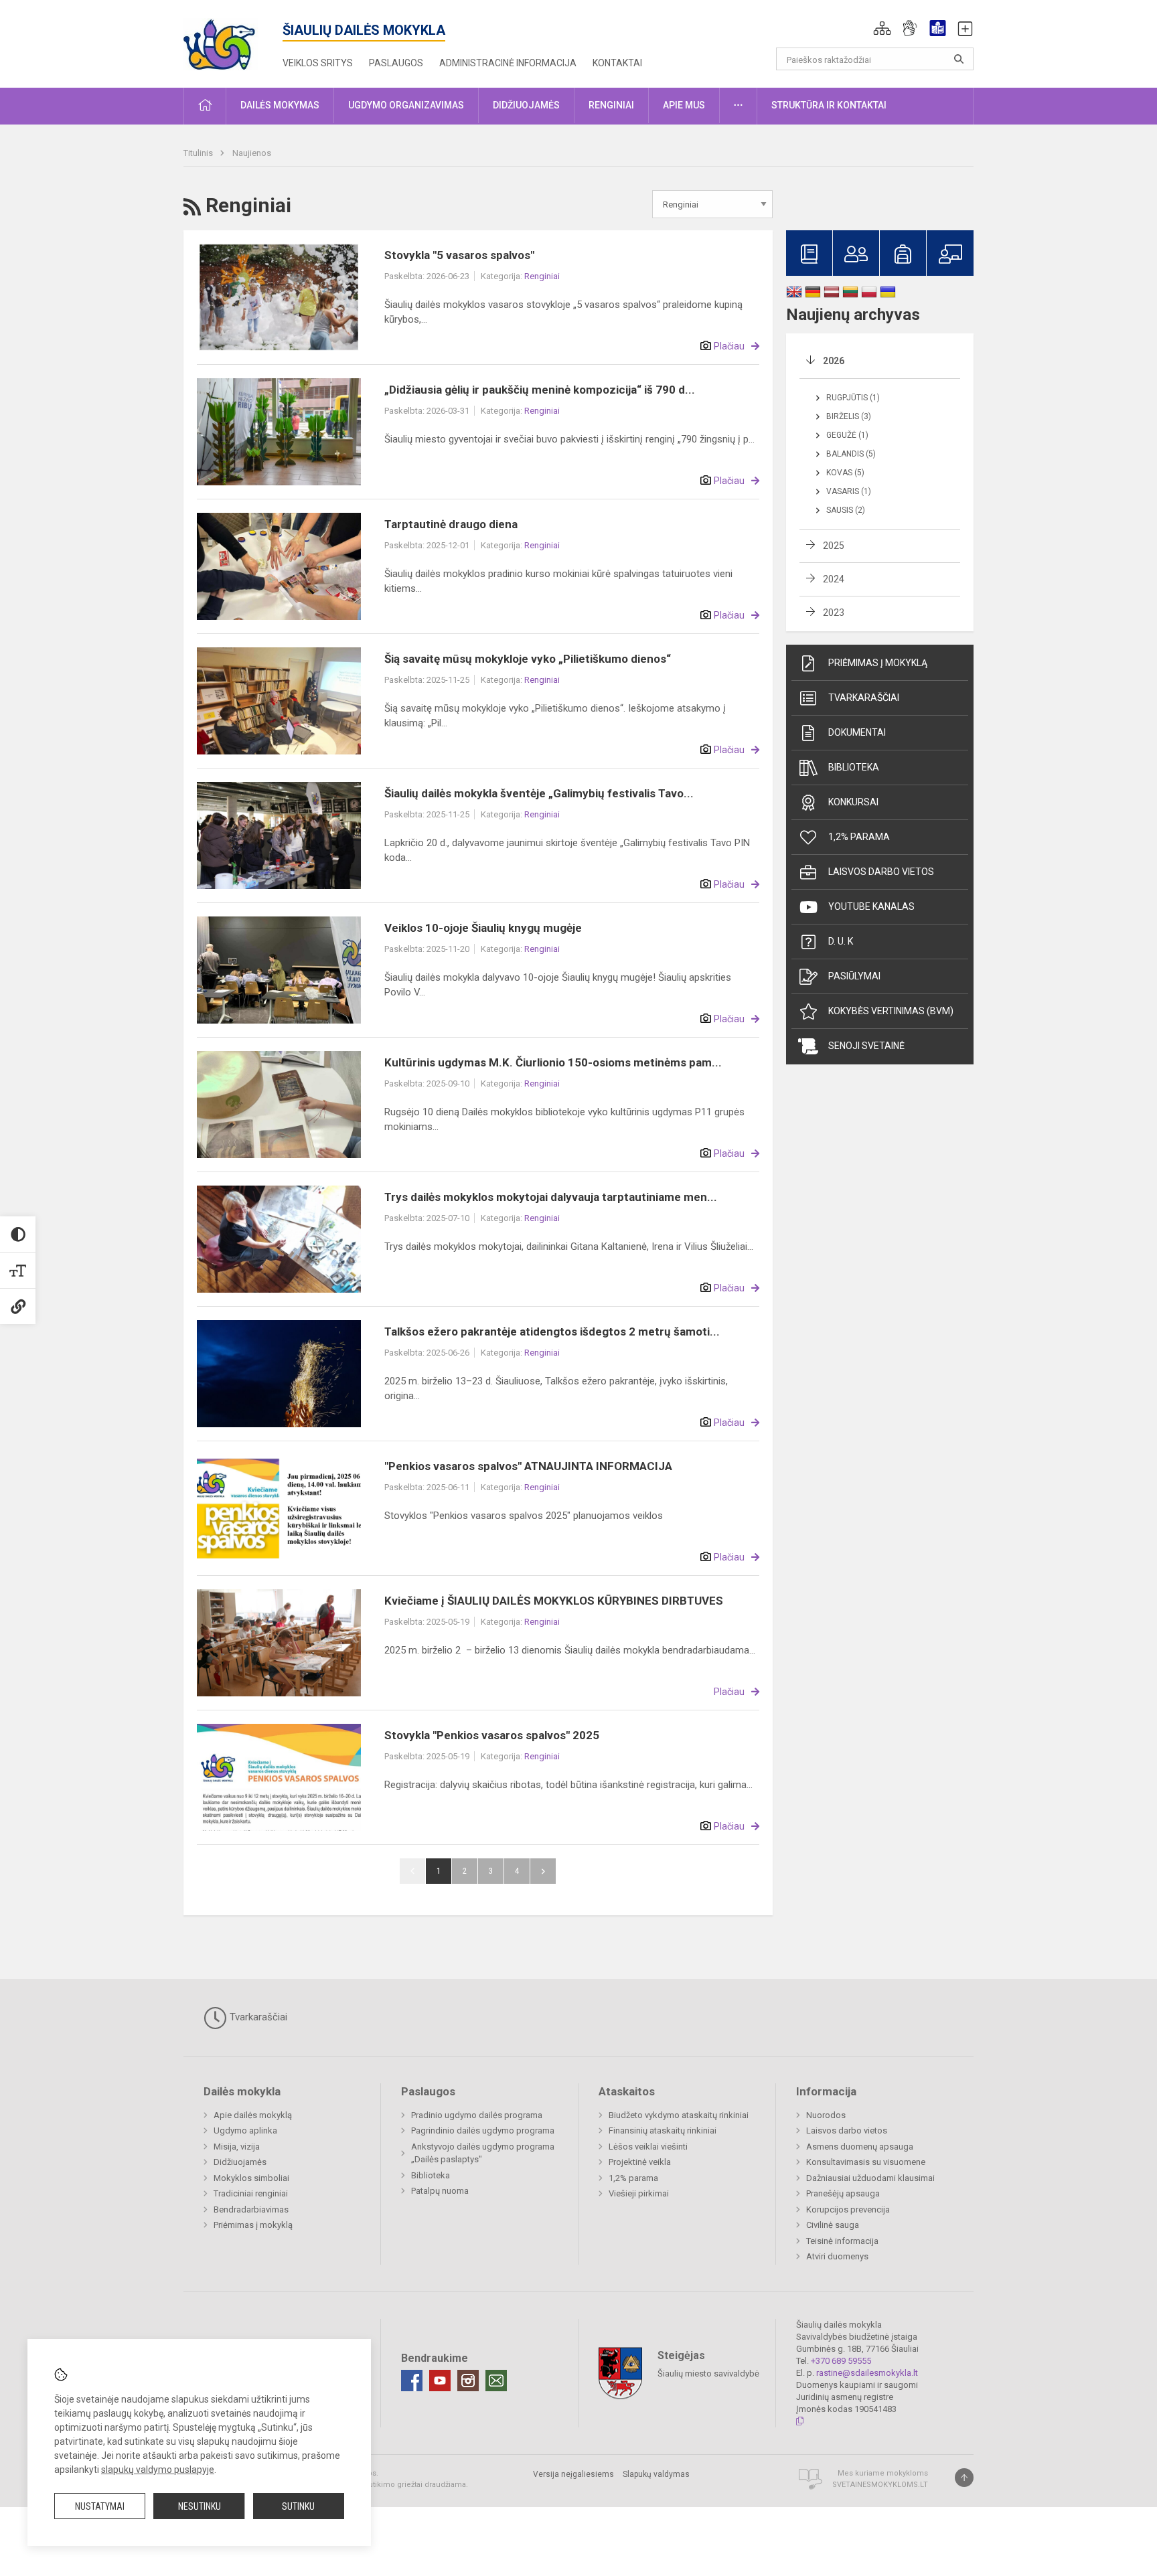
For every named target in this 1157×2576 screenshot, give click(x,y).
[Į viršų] (964, 2478)
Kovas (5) (845, 473)
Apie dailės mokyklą (253, 2115)
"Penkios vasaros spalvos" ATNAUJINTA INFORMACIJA (528, 1466)
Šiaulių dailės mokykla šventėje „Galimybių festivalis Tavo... (539, 793)
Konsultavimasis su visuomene (866, 2162)
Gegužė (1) (847, 435)
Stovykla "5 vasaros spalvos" (459, 255)
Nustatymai (100, 2506)
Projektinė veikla (640, 2162)
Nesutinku (200, 2506)
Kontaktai (617, 63)
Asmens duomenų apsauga (860, 2147)
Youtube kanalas (871, 906)
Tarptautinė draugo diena (451, 524)
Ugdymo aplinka (245, 2130)
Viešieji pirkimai (639, 2193)
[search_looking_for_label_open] (959, 59)
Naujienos (252, 153)
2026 (834, 361)
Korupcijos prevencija (848, 2209)
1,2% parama (859, 837)
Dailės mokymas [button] (280, 105)
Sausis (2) (846, 510)
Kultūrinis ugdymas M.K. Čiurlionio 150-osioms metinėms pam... (553, 1062)
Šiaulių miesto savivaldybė (708, 2373)
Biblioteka (854, 767)
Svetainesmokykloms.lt (880, 2485)
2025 (834, 546)
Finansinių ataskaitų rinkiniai (663, 2130)
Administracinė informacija (508, 63)
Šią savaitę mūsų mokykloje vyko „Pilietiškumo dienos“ (528, 659)
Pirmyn (543, 1871)
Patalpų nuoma (440, 2191)
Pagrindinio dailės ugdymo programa (483, 2130)
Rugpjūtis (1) (853, 398)
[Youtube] (440, 2381)
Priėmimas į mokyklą (878, 663)
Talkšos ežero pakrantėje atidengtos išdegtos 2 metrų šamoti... (552, 1332)
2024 (834, 579)
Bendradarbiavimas (251, 2209)
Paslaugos (396, 63)
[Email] (496, 2381)
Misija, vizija (237, 2147)
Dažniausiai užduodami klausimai (870, 2178)
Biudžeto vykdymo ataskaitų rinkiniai (679, 2115)
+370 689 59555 (841, 2361)
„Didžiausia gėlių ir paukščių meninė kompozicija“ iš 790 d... (540, 390)
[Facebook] (412, 2381)
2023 (834, 613)
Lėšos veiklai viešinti (648, 2147)
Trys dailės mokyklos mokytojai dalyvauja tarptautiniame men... (551, 1197)
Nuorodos (826, 2115)
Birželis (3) (849, 416)
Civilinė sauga (833, 2225)
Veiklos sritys (318, 63)
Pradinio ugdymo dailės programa (477, 2115)
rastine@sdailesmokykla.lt (867, 2373)
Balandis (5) (851, 454)
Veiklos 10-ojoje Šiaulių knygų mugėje (483, 928)
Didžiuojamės (240, 2162)
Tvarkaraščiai (864, 698)
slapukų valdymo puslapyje (158, 2470)
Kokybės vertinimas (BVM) (891, 1011)
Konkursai (853, 802)
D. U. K (841, 941)
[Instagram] (468, 2381)
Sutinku (298, 2506)
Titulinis (199, 153)
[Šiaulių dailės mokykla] (234, 41)
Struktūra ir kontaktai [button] (829, 105)
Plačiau (729, 346)
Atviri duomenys (837, 2256)
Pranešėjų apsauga (843, 2193)
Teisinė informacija (842, 2241)
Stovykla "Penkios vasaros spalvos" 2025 (492, 1735)
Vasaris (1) (849, 491)
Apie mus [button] (684, 105)
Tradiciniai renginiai (251, 2193)
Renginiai (542, 276)
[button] (882, 28)
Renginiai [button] (611, 105)
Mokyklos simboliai (251, 2178)
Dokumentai (857, 732)
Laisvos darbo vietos (881, 872)
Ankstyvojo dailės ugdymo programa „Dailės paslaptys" (483, 2153)
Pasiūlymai (854, 976)
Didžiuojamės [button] (526, 105)
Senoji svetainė (866, 1046)
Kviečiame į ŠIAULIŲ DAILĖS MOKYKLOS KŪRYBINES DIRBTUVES (554, 1601)
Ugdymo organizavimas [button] (406, 105)
